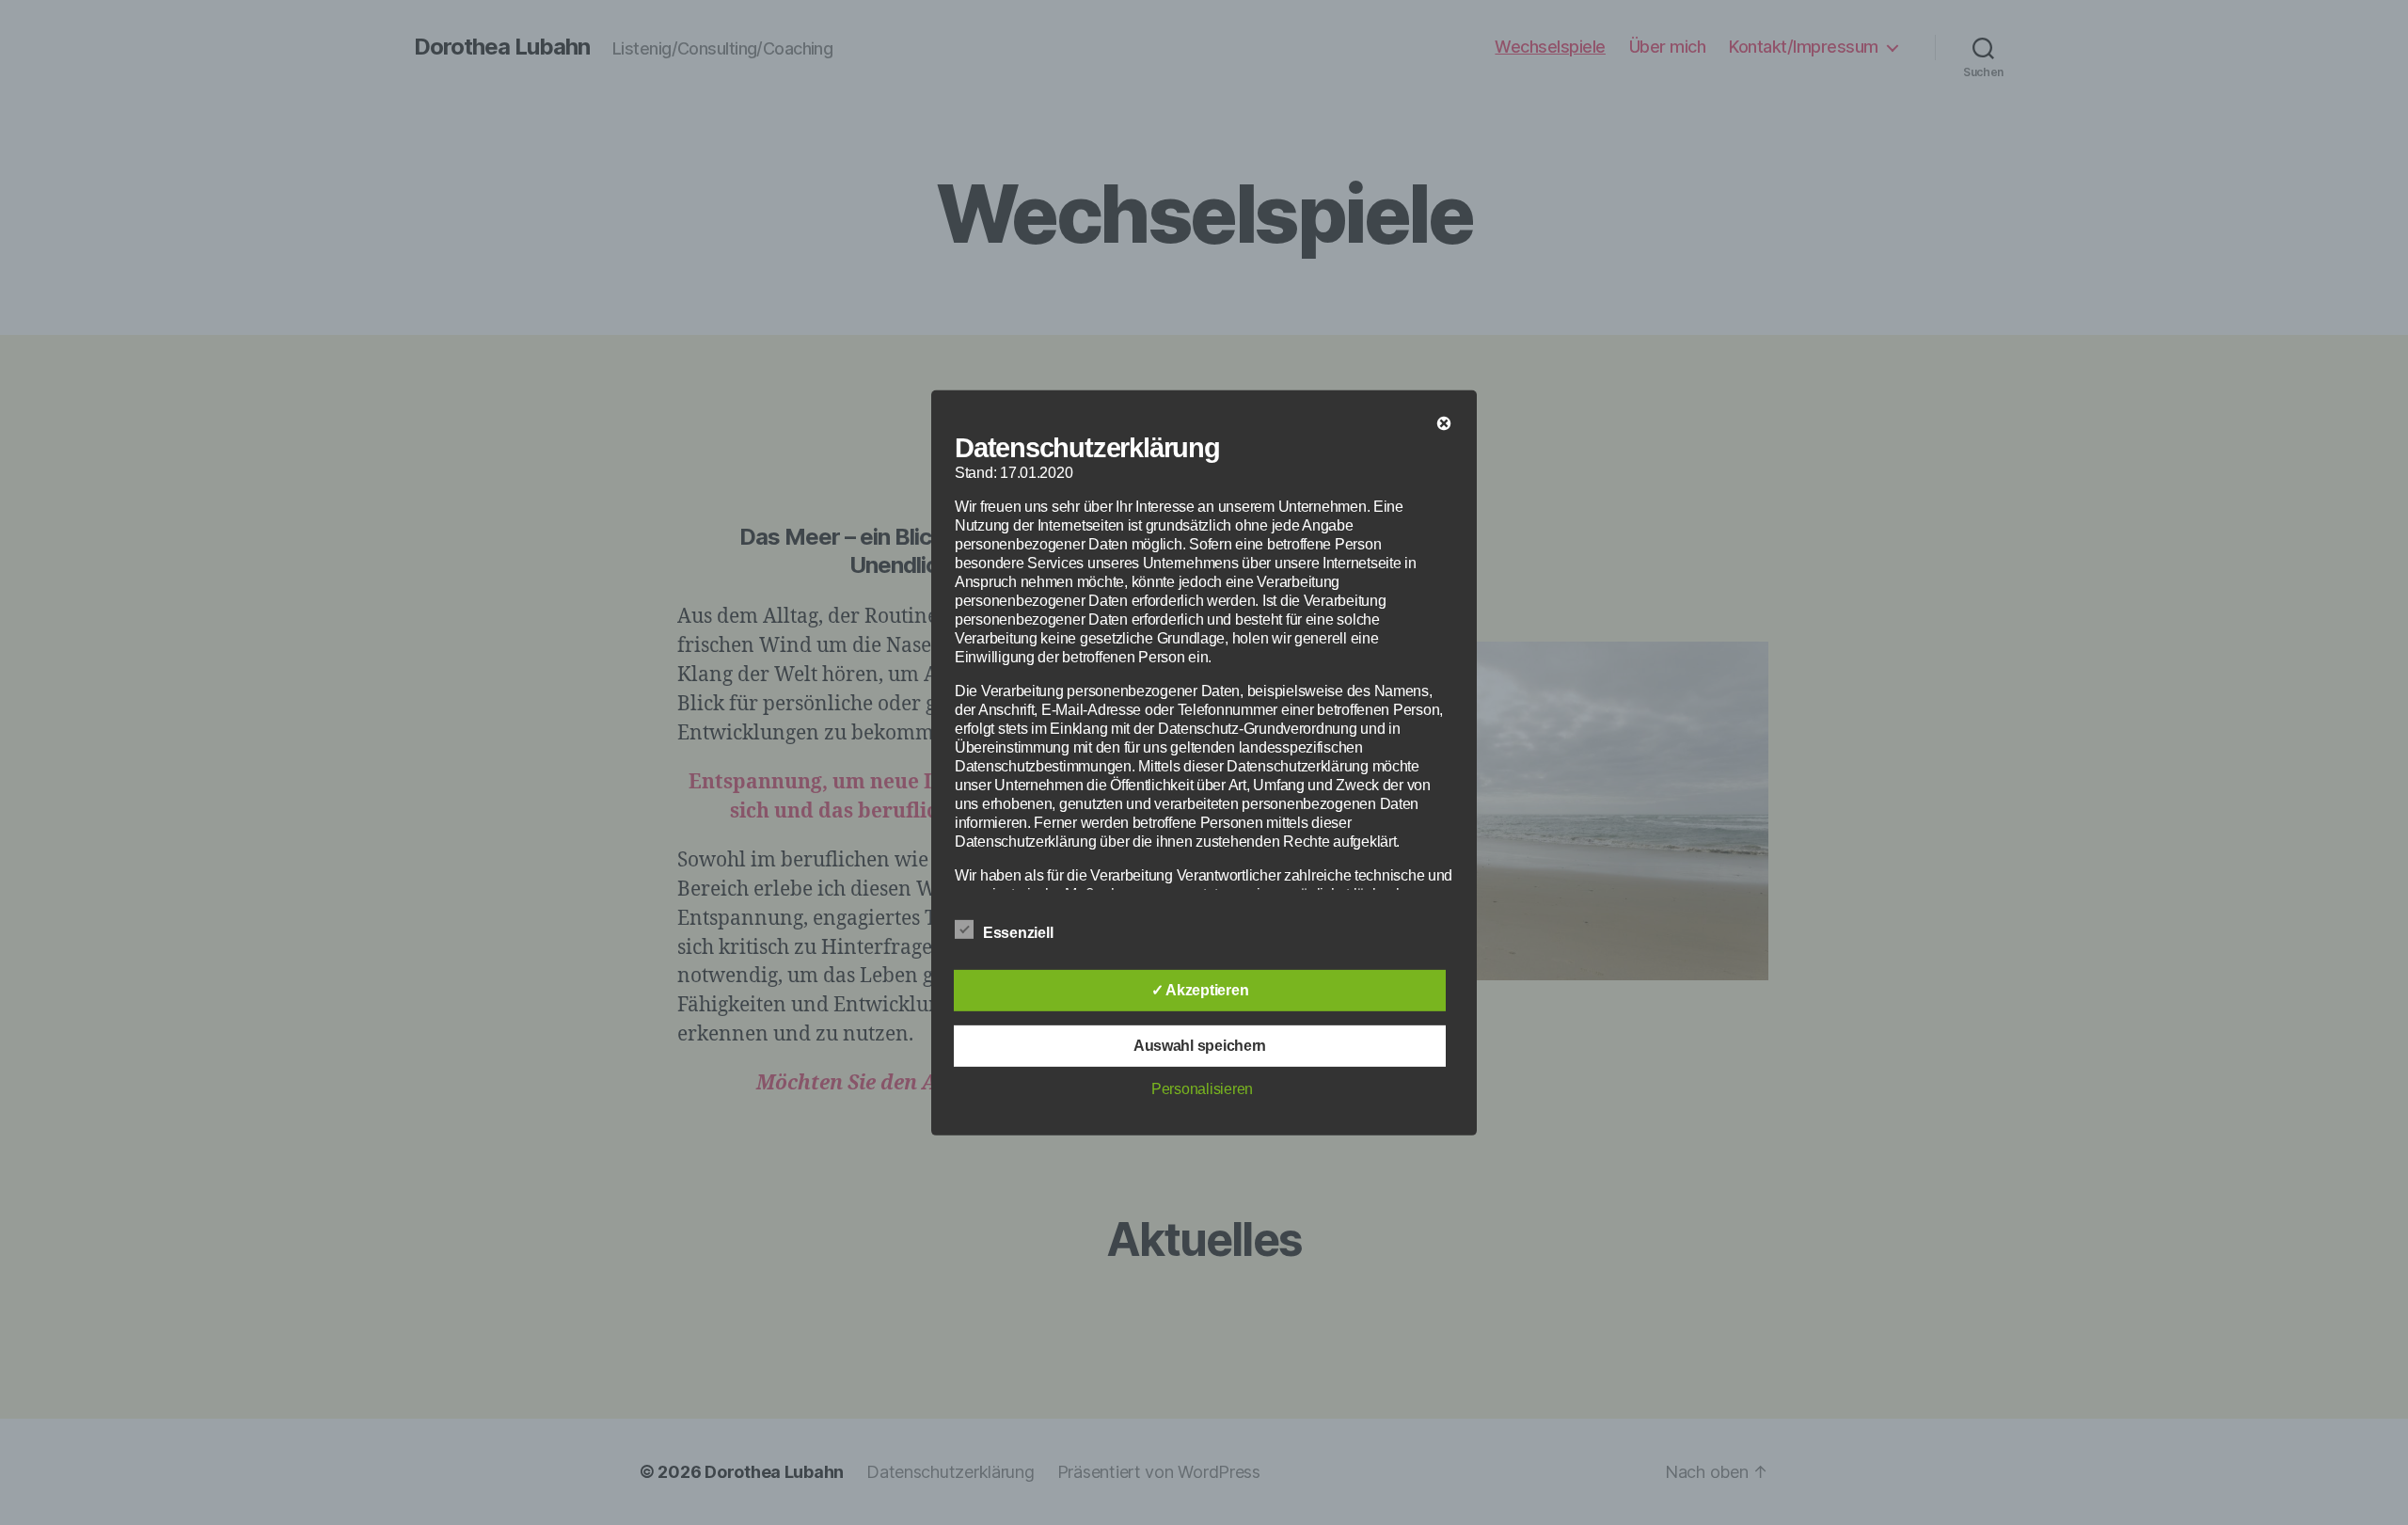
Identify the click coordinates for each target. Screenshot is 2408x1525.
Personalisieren (1202, 1089)
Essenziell (1020, 933)
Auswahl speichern (1200, 1046)
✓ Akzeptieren (1200, 990)
